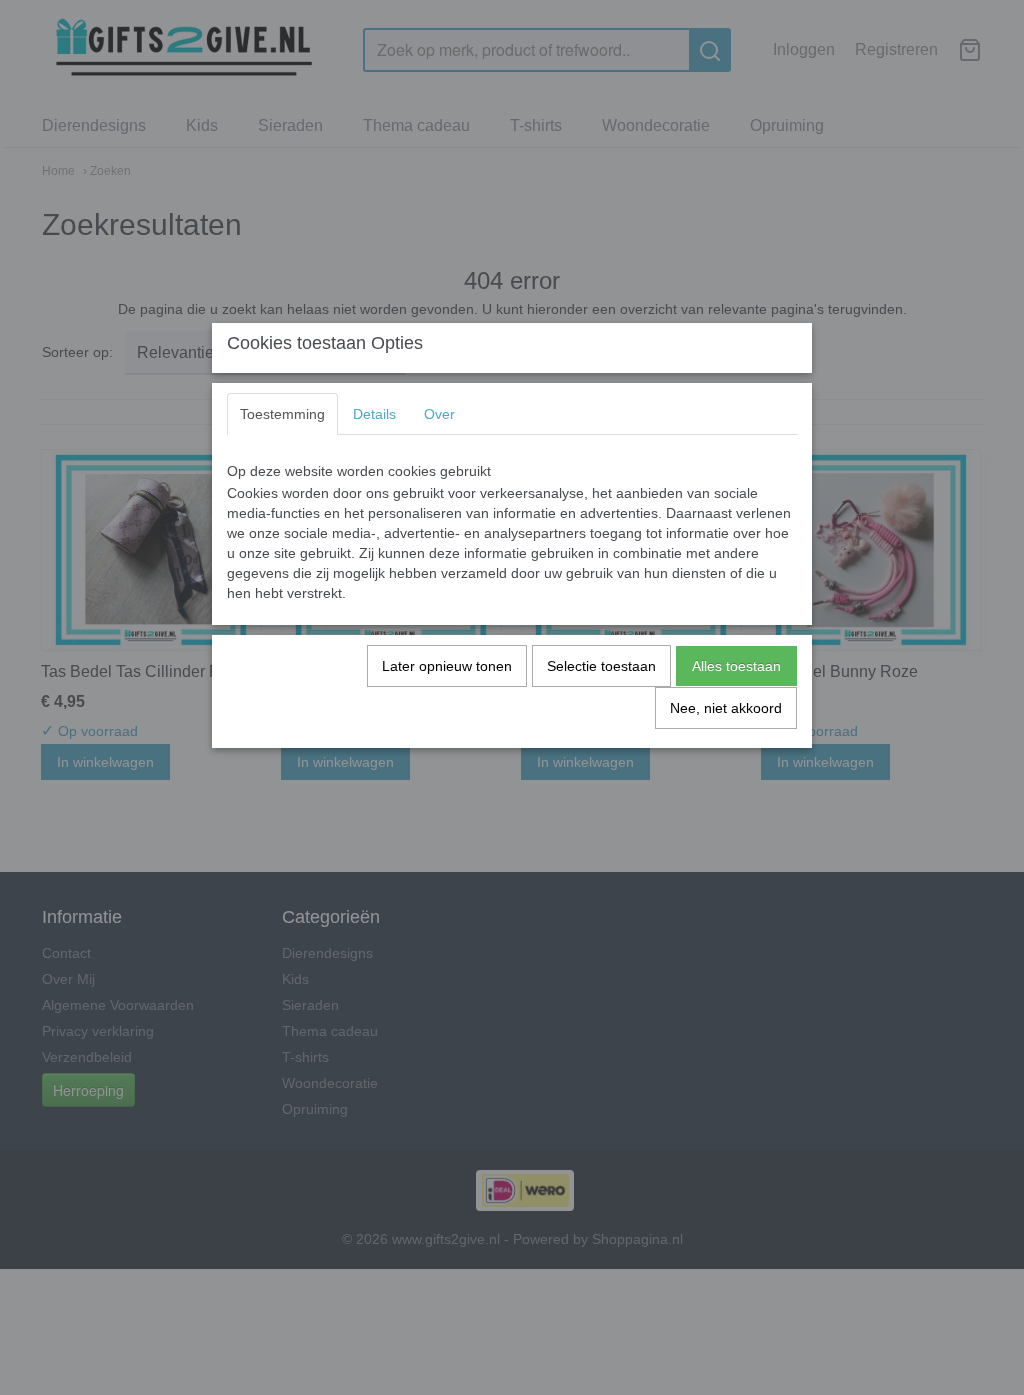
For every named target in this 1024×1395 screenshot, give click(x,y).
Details (374, 414)
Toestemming (282, 414)
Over (439, 414)
